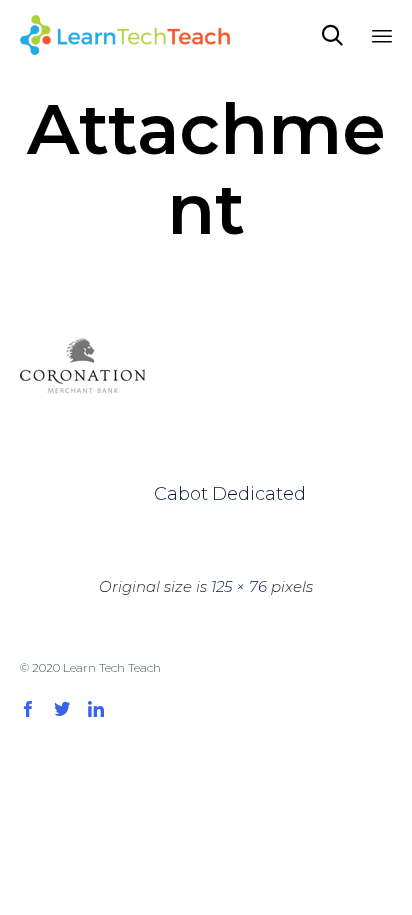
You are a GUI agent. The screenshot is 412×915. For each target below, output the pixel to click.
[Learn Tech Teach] (125, 35)
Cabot (177, 494)
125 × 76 (239, 586)
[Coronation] (82, 401)
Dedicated (235, 494)
